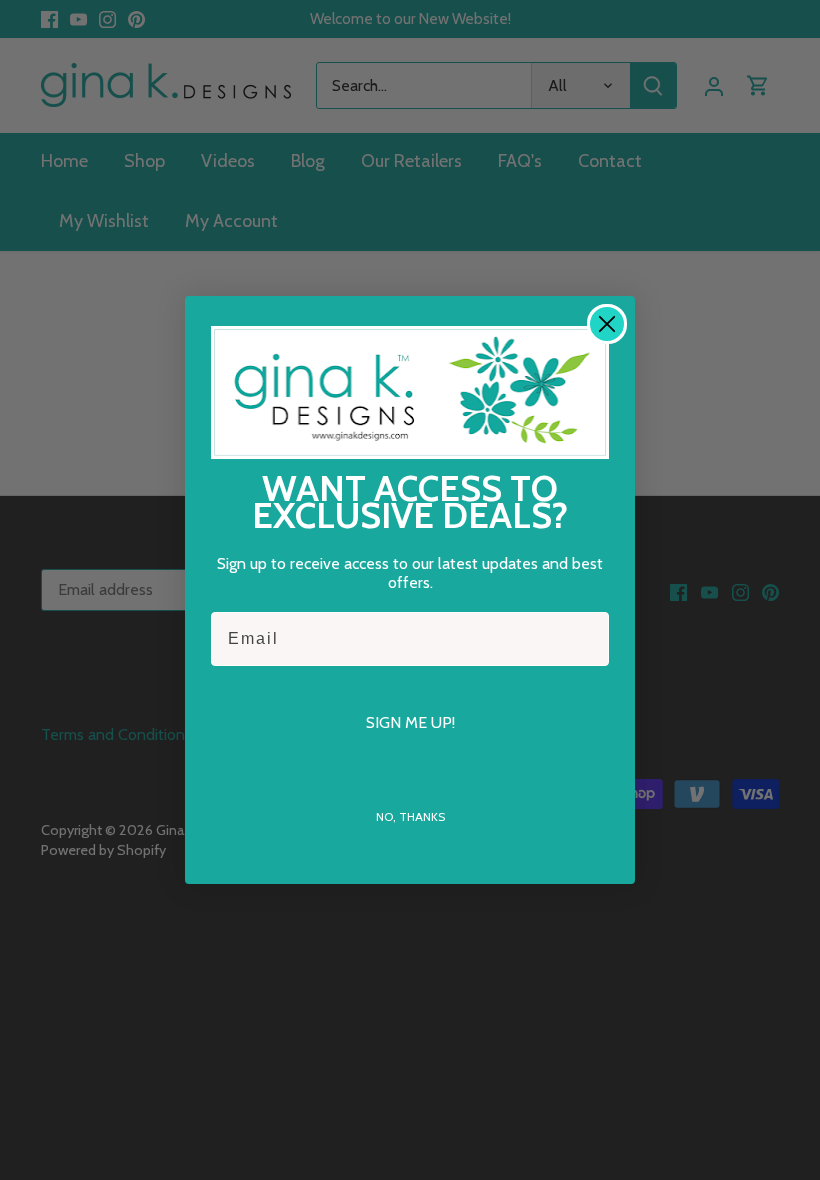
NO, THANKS (410, 816)
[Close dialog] (607, 324)
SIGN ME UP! (410, 722)
